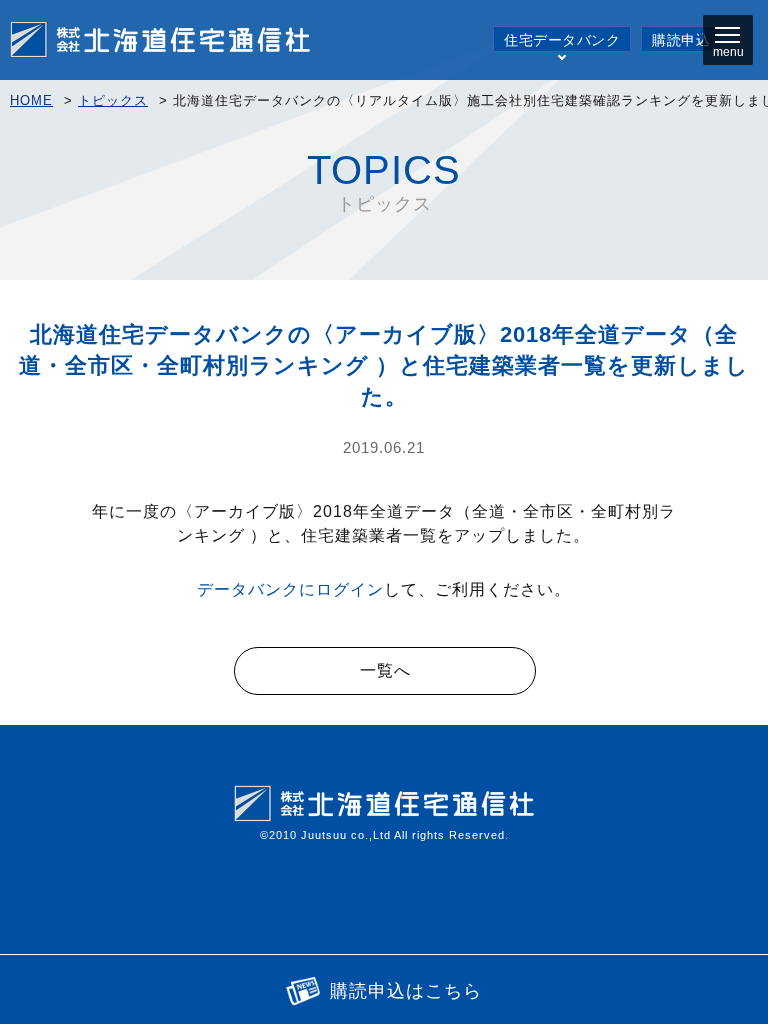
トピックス (113, 100)
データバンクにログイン (290, 589)
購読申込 (681, 40)
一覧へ (385, 670)
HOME (31, 100)
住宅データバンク (562, 40)
